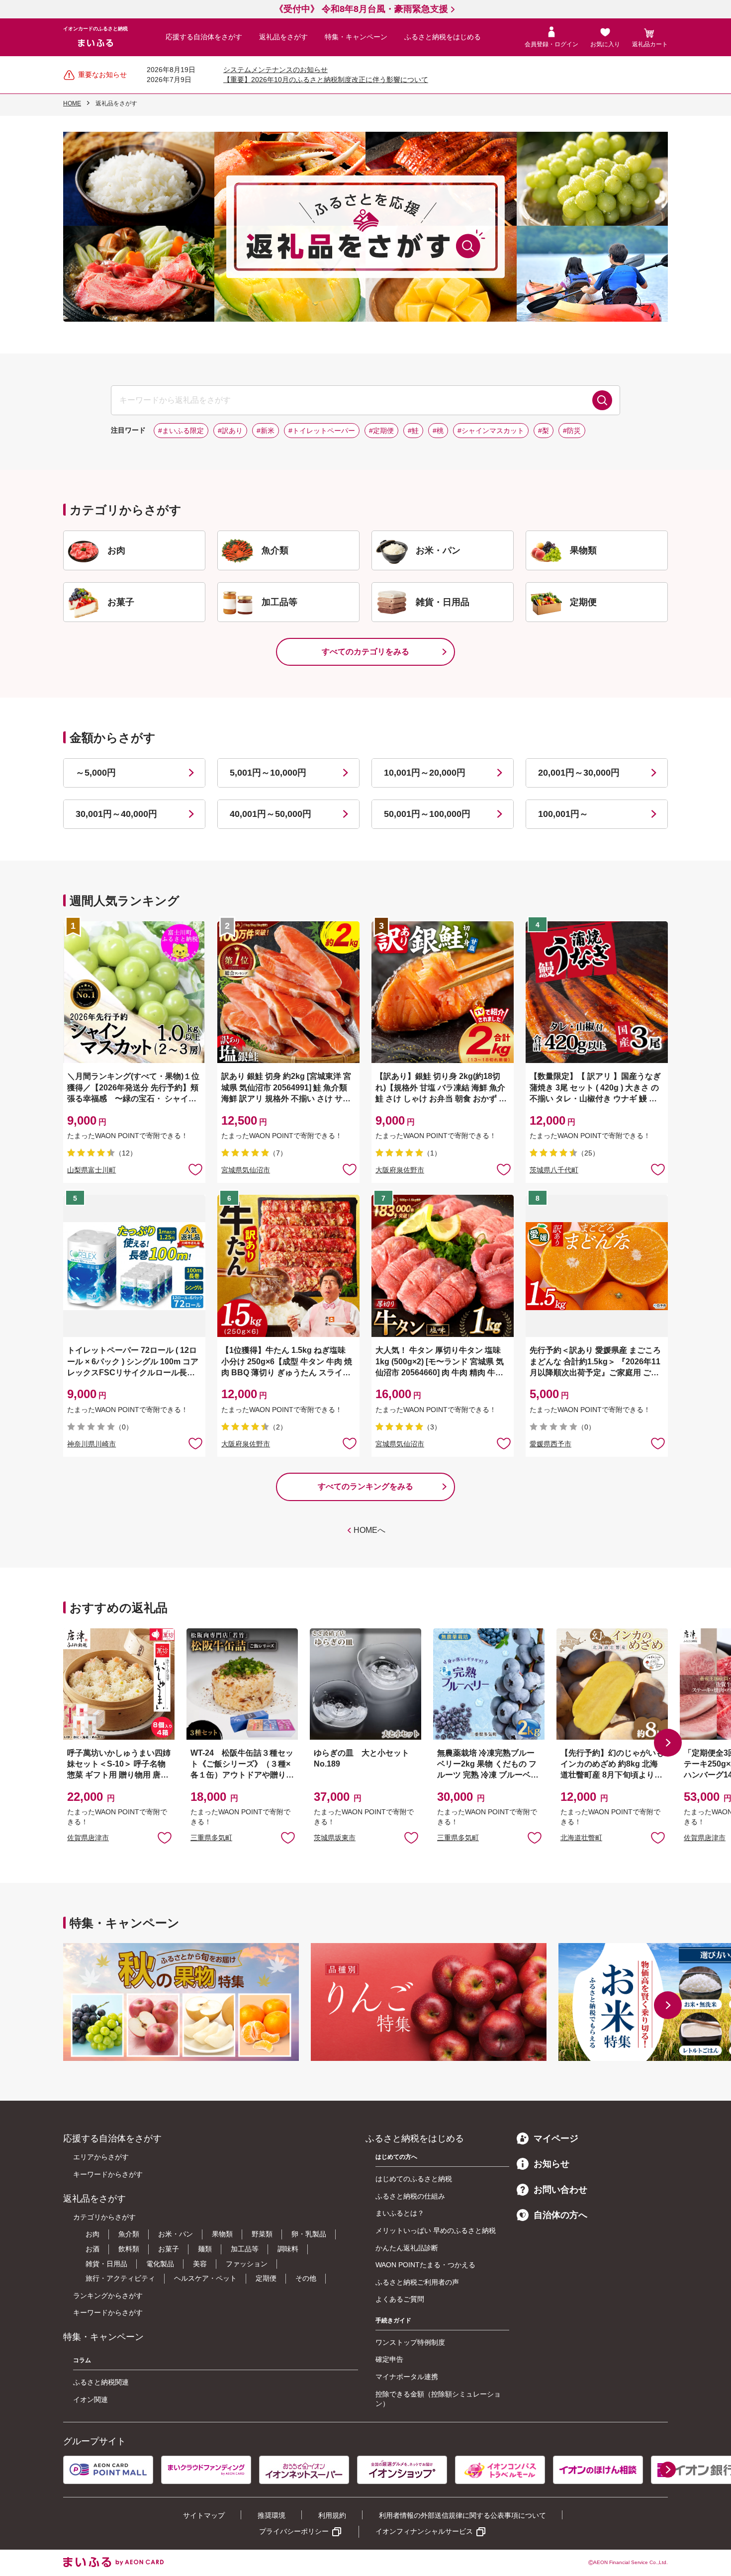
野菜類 (262, 2234)
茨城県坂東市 (335, 1838)
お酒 (92, 2249)
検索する (602, 400)
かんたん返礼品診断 (407, 2248)
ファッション (247, 2264)
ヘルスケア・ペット (205, 2278)
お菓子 (169, 2249)
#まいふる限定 (181, 431)
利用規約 (332, 2515)
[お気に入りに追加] (195, 1169)
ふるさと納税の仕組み (410, 2196)
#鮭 (413, 431)
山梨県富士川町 (91, 1170)
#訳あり (230, 431)
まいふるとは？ (400, 2213)
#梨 (544, 431)
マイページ (556, 2138)
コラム (82, 2360)
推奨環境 (272, 2515)
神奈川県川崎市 (91, 1444)
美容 (200, 2264)
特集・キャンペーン (356, 37)
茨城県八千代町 (554, 1170)
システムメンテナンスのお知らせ (275, 70)
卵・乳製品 (309, 2234)
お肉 (92, 2234)
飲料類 (129, 2249)
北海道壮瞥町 (581, 1838)
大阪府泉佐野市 (400, 1170)
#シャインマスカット (491, 431)
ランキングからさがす (108, 2296)
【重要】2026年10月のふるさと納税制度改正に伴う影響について (326, 80)
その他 (306, 2278)
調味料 (288, 2249)
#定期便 (381, 431)
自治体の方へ (560, 2215)
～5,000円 (96, 773)
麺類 (205, 2249)
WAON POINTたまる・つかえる (425, 2265)
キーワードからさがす (108, 2174)
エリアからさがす (101, 2157)
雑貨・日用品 (106, 2264)
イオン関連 (91, 2399)
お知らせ (551, 2164)
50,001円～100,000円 (427, 814)
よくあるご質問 (400, 2299)
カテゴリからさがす (104, 2217)
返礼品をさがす (283, 37)
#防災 (572, 431)
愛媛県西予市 (550, 1444)
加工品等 (245, 2249)
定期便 (266, 2278)
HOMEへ (369, 1530)
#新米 (266, 431)
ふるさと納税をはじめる (443, 37)
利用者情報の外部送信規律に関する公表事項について (462, 2515)
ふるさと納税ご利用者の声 (417, 2282)
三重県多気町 (211, 1838)
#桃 (438, 431)
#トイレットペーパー (322, 431)
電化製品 (160, 2264)
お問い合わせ (560, 2190)
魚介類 (129, 2234)
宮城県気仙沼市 (246, 1170)
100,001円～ (563, 814)
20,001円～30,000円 (579, 773)
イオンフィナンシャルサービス (424, 2531)
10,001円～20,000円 (425, 773)
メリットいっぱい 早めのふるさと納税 (436, 2230)
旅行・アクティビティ (120, 2278)
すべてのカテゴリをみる (365, 652)
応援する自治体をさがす (204, 37)
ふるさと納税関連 (101, 2382)
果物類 (222, 2234)
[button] (668, 1743)
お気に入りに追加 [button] (195, 1169)
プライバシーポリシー (294, 2531)
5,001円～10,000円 (268, 773)
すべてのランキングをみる (365, 1486)
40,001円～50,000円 (271, 814)
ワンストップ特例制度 (410, 2342)
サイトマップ (204, 2515)
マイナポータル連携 (407, 2377)
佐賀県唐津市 (88, 1838)
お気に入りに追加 (165, 1837)
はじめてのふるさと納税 (414, 2179)
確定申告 (389, 2359)
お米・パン (176, 2234)
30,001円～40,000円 (116, 814)
